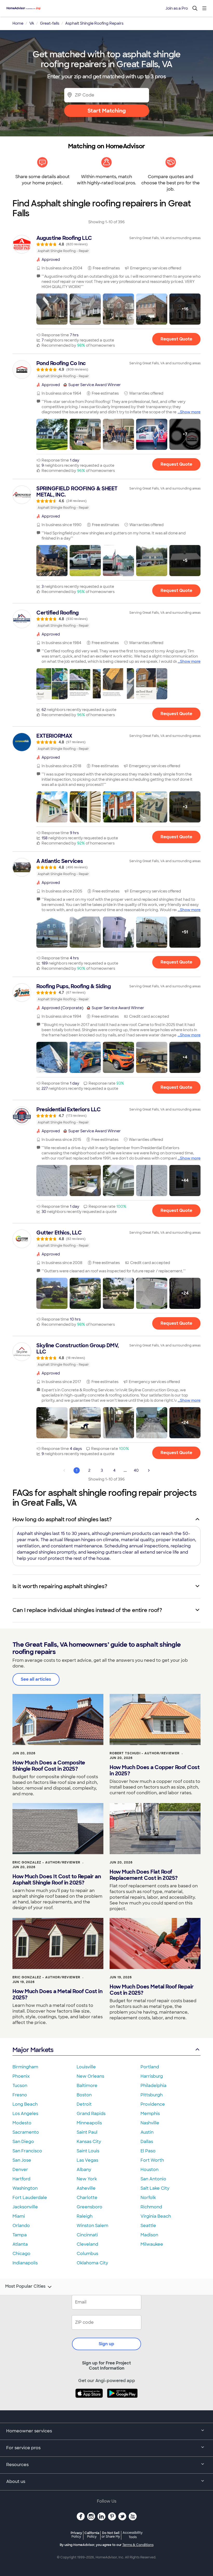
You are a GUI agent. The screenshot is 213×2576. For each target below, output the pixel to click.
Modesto (22, 2123)
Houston (149, 2170)
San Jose (22, 2160)
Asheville (86, 2188)
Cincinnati (87, 2235)
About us (16, 2481)
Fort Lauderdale (30, 2198)
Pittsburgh (152, 2095)
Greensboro (89, 2207)
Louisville (86, 2067)
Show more (190, 412)
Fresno (20, 2095)
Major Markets (33, 2050)
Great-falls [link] (50, 23)
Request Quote (176, 339)
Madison (149, 2235)
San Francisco (27, 2151)
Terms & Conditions (138, 2545)
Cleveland (87, 2244)
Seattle (148, 2226)
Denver (20, 2170)
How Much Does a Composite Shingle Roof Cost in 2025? (49, 1766)
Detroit (84, 2104)
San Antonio (153, 2179)
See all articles (36, 1679)
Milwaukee (152, 2244)
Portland (150, 2067)
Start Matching (107, 111)
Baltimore (87, 2086)
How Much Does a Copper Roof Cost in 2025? (155, 1770)
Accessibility (133, 2535)
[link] (106, 244)
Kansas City (89, 2142)
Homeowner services (29, 2431)
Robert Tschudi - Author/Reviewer (145, 1753)
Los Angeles (25, 2114)
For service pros (23, 2448)
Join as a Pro (177, 8)
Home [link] (18, 23)
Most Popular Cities (25, 2286)
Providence (153, 2104)
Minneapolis (89, 2123)
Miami (19, 2216)
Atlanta (20, 2244)
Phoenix (21, 2076)
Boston (84, 2095)
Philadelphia (154, 2086)
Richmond (151, 2207)
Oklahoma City (92, 2263)
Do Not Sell (111, 2535)
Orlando (21, 2226)
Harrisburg (152, 2076)
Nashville (150, 2123)
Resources (17, 2465)
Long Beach (25, 2104)
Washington (25, 2188)
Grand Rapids (91, 2114)
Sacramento (26, 2132)
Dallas (147, 2142)
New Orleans (90, 2076)
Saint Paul (87, 2132)
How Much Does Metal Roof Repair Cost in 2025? (152, 1990)
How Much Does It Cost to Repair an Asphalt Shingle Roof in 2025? (57, 1880)
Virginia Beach (156, 2216)
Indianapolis (25, 2263)
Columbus (87, 2254)
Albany (84, 2170)
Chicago (21, 2254)
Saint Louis (88, 2151)
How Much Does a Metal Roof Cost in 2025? (57, 1994)
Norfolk (148, 2198)
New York (87, 2179)
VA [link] (32, 23)
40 (136, 1470)
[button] (52, 309)
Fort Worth (152, 2160)
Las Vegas (87, 2160)
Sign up (106, 2344)
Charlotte (87, 2198)
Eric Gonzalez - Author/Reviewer (46, 1862)
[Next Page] (149, 1470)
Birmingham (25, 2067)
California (92, 2535)
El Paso (148, 2151)
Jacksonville (25, 2207)
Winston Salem (92, 2226)
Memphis (150, 2114)
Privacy (76, 2535)
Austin (147, 2132)
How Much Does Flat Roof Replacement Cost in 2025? (144, 1875)
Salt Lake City (155, 2188)
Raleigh (85, 2216)
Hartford (21, 2179)
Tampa (20, 2235)
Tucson (20, 2086)
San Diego (23, 2142)
